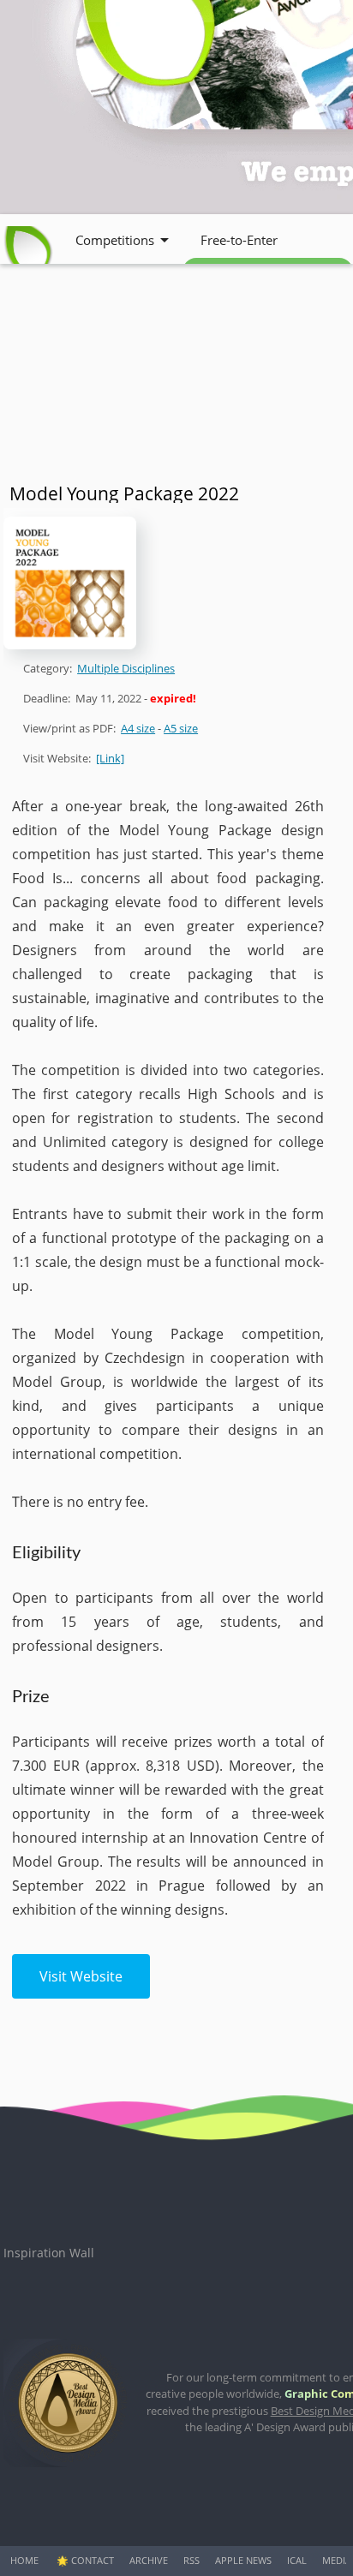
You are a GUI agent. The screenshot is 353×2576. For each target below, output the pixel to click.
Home (24, 2560)
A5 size (181, 728)
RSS (191, 2560)
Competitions (115, 240)
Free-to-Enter (239, 240)
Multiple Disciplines (126, 668)
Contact (93, 2560)
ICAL (297, 2560)
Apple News (243, 2560)
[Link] (110, 758)
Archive (149, 2560)
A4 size (138, 728)
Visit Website (81, 1976)
